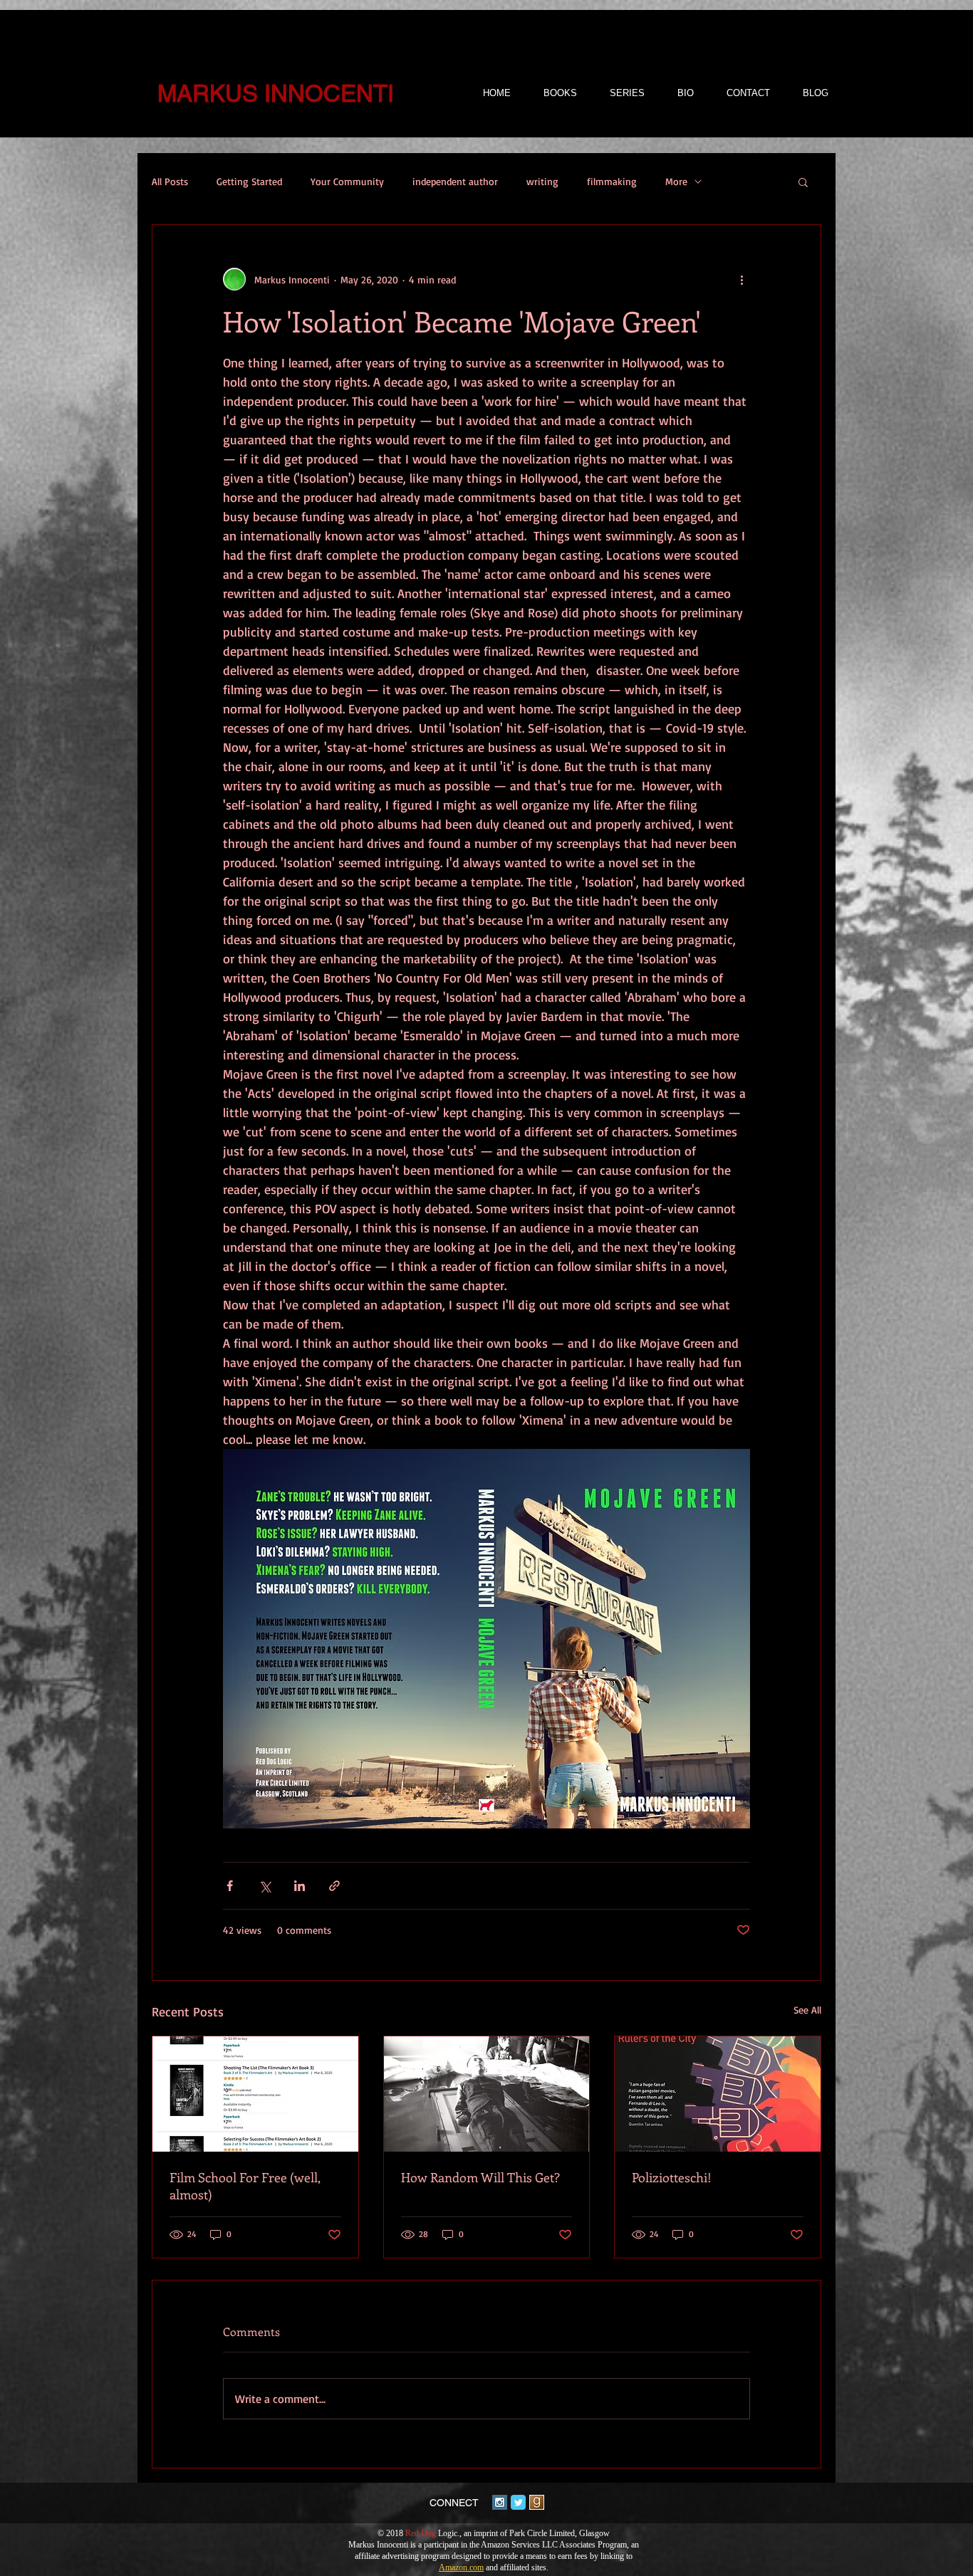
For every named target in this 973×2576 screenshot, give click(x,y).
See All (807, 2010)
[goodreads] (537, 2502)
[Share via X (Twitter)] (265, 1886)
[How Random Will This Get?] (487, 2094)
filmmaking (612, 181)
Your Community (347, 181)
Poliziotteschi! (672, 2177)
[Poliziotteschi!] (718, 2094)
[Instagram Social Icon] (500, 2502)
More (676, 181)
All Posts (170, 181)
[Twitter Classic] (518, 2502)
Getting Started (249, 181)
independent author (455, 181)
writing (542, 181)
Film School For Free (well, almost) (245, 2186)
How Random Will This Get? (480, 2177)
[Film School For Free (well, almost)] (255, 2094)
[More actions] (742, 279)
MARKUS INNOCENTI (276, 93)
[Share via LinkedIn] (300, 1886)
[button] (803, 182)
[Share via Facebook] (230, 1886)
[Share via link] (334, 1886)
